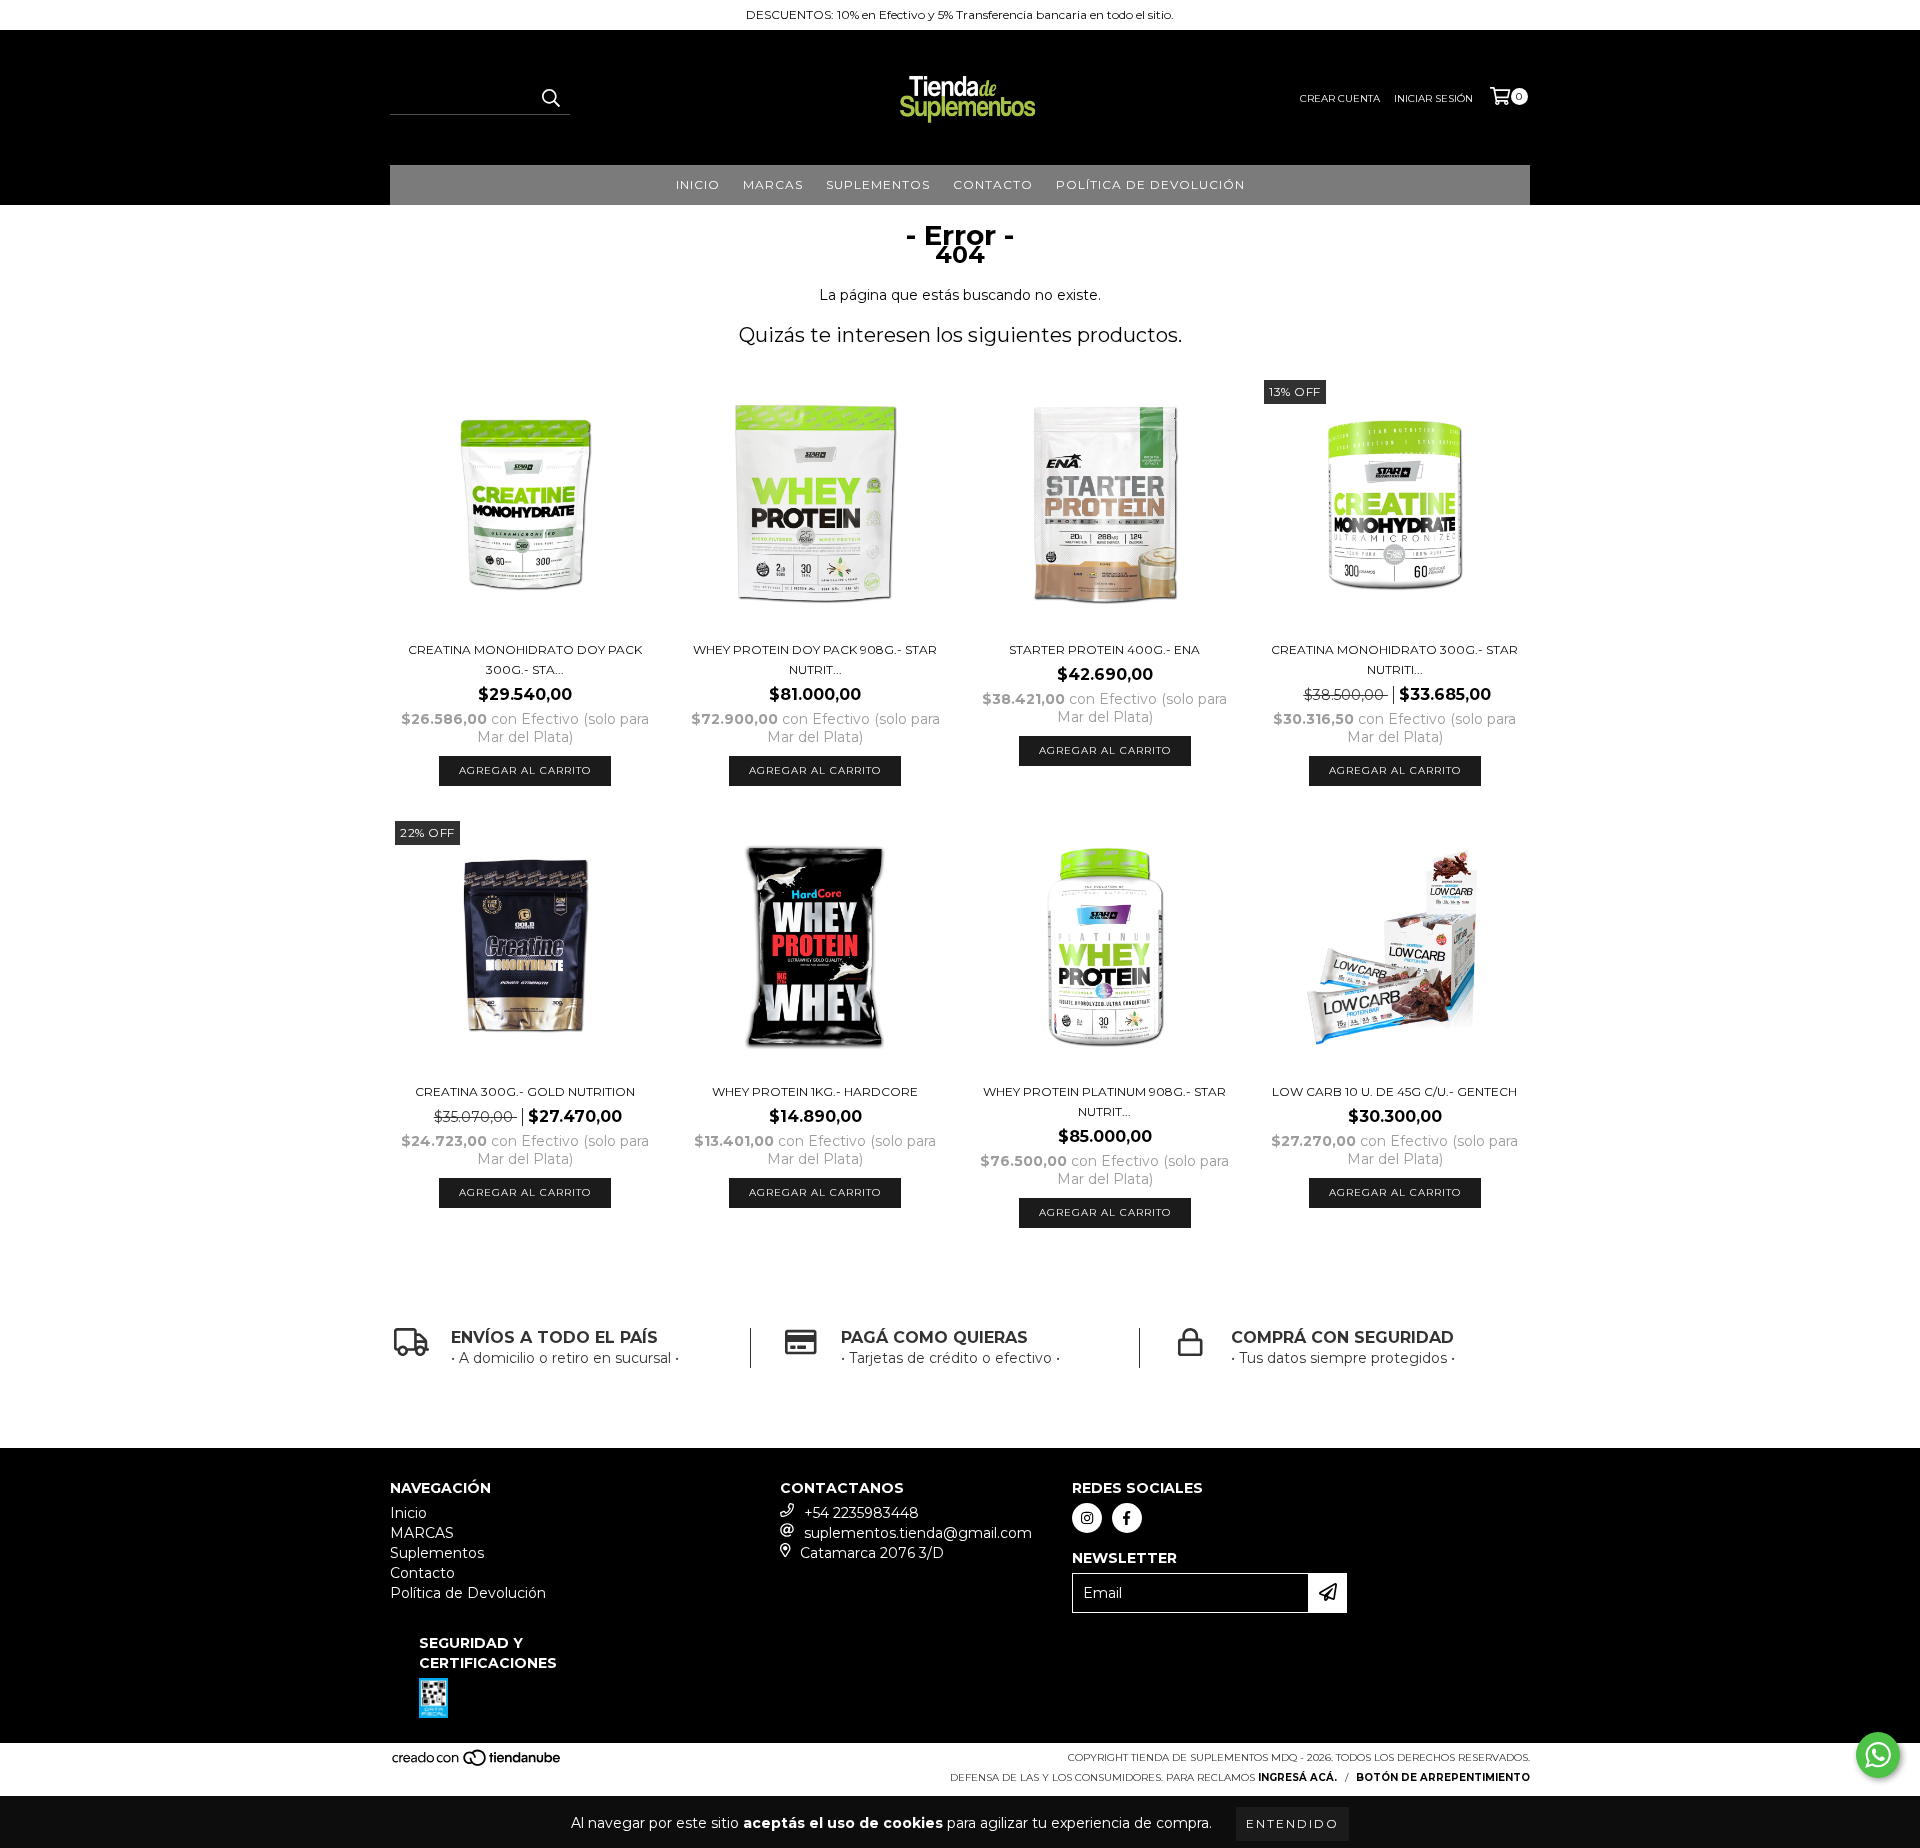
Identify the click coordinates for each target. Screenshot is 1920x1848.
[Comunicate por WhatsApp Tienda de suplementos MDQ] (1878, 1755)
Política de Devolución (1150, 184)
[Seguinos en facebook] (1127, 1518)
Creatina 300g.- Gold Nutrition (525, 1091)
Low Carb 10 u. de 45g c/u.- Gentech (1394, 1091)
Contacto (993, 184)
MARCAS (773, 184)
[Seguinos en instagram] (1087, 1518)
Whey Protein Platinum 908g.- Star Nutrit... (1104, 1101)
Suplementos (878, 184)
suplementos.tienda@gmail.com (918, 1533)
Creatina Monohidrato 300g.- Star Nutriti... (1394, 659)
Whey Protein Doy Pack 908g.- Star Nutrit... (815, 659)
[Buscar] (550, 97)
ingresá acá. (1297, 1777)
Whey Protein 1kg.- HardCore (815, 1091)
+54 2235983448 (861, 1513)
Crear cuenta (1340, 98)
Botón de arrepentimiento (1443, 1777)
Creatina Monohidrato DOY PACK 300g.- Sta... (525, 659)
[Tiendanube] (477, 1763)
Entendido (1292, 1823)
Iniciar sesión (1433, 98)
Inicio (698, 184)
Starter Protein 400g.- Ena (1104, 649)
